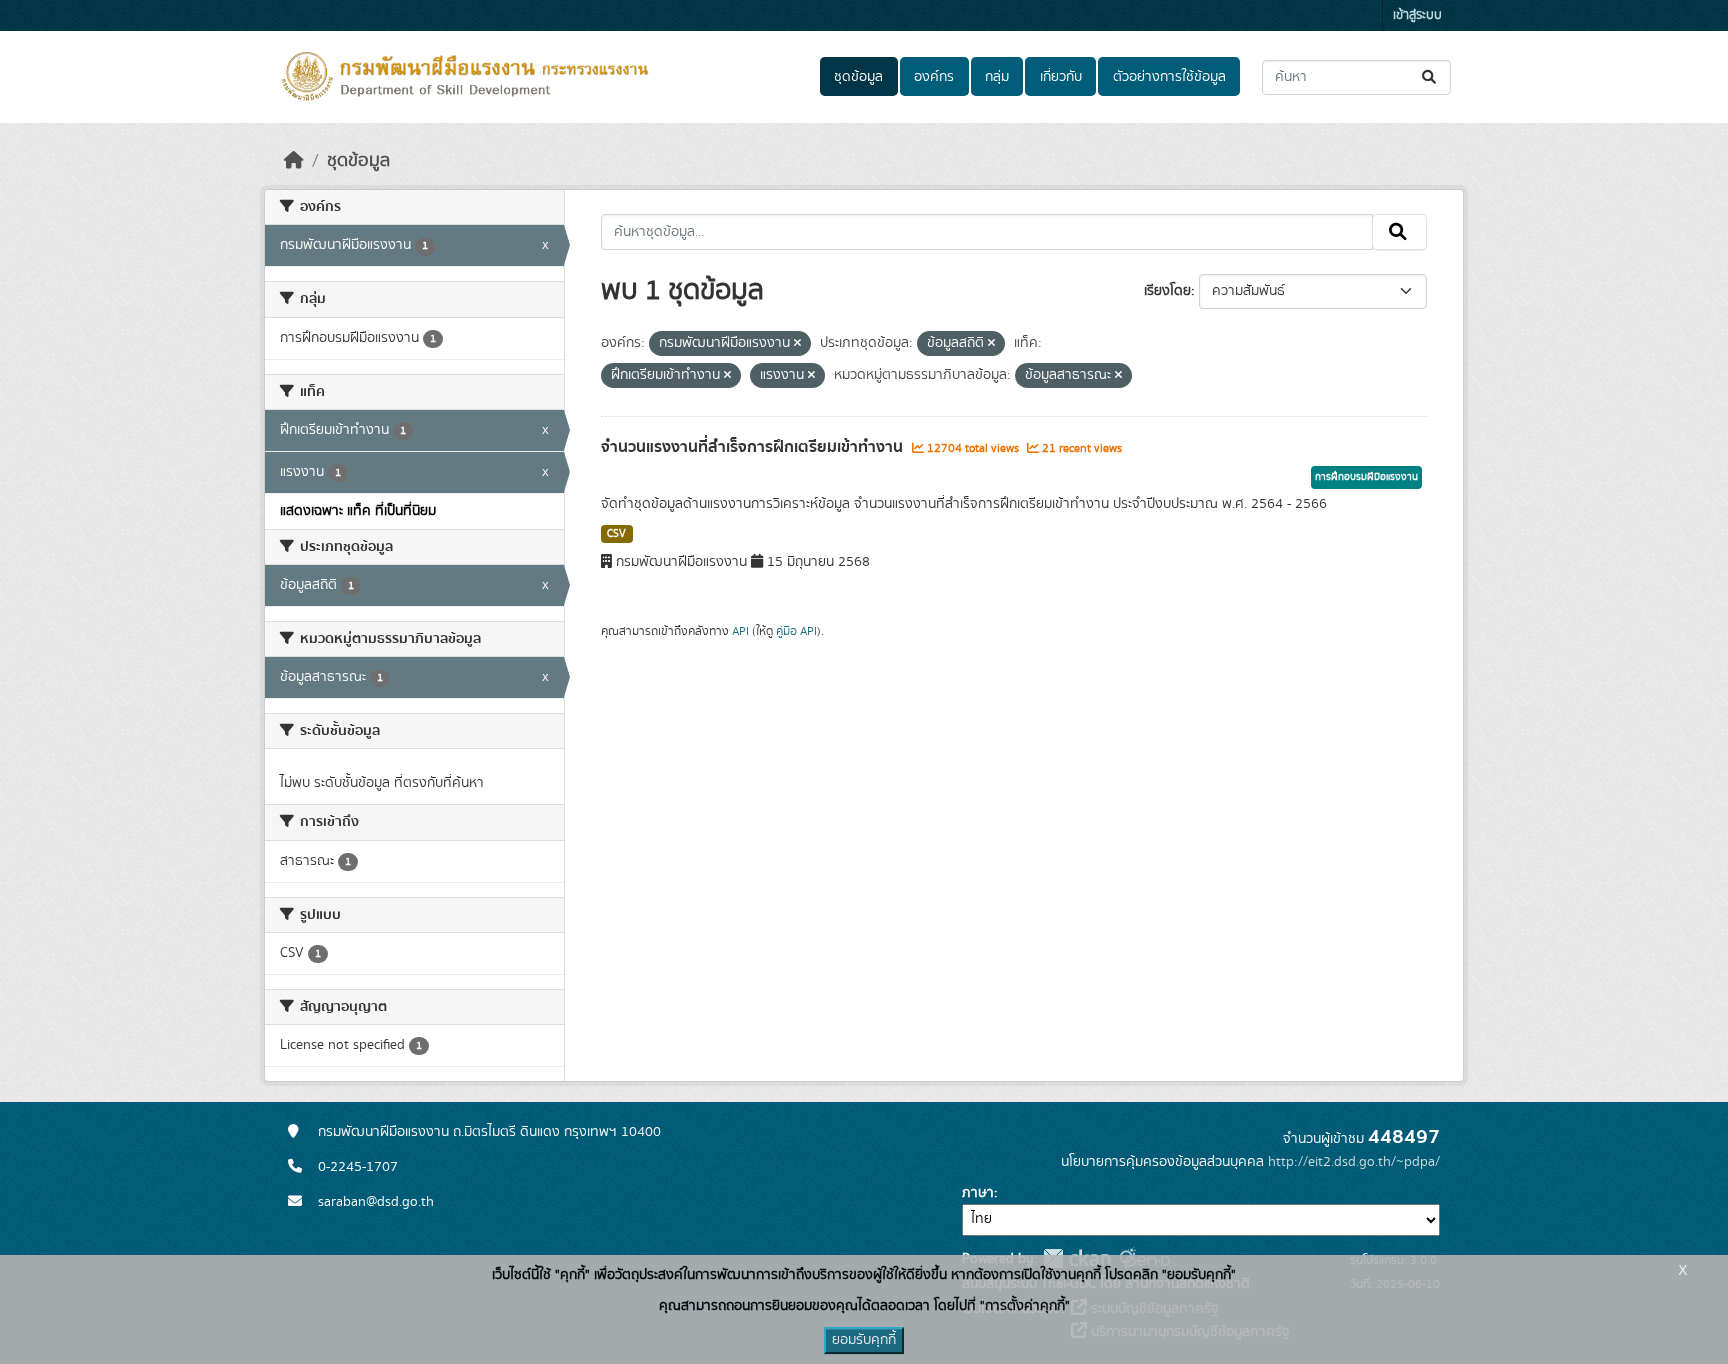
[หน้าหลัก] (294, 161)
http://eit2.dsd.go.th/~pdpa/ (1354, 1162)
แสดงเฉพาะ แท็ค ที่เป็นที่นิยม (358, 511)
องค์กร (934, 77)
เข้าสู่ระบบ (1417, 15)
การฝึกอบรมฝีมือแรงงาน (1366, 477)
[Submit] (1430, 77)
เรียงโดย (1167, 291)
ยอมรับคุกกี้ (864, 1340)
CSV (616, 534)
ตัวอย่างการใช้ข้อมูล (1169, 77)
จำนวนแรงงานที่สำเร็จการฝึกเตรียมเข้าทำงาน (754, 447)
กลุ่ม (997, 77)
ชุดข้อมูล (858, 77)
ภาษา (978, 1193)
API (740, 631)
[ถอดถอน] (797, 344)
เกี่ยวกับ (1061, 77)
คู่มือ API (796, 631)
